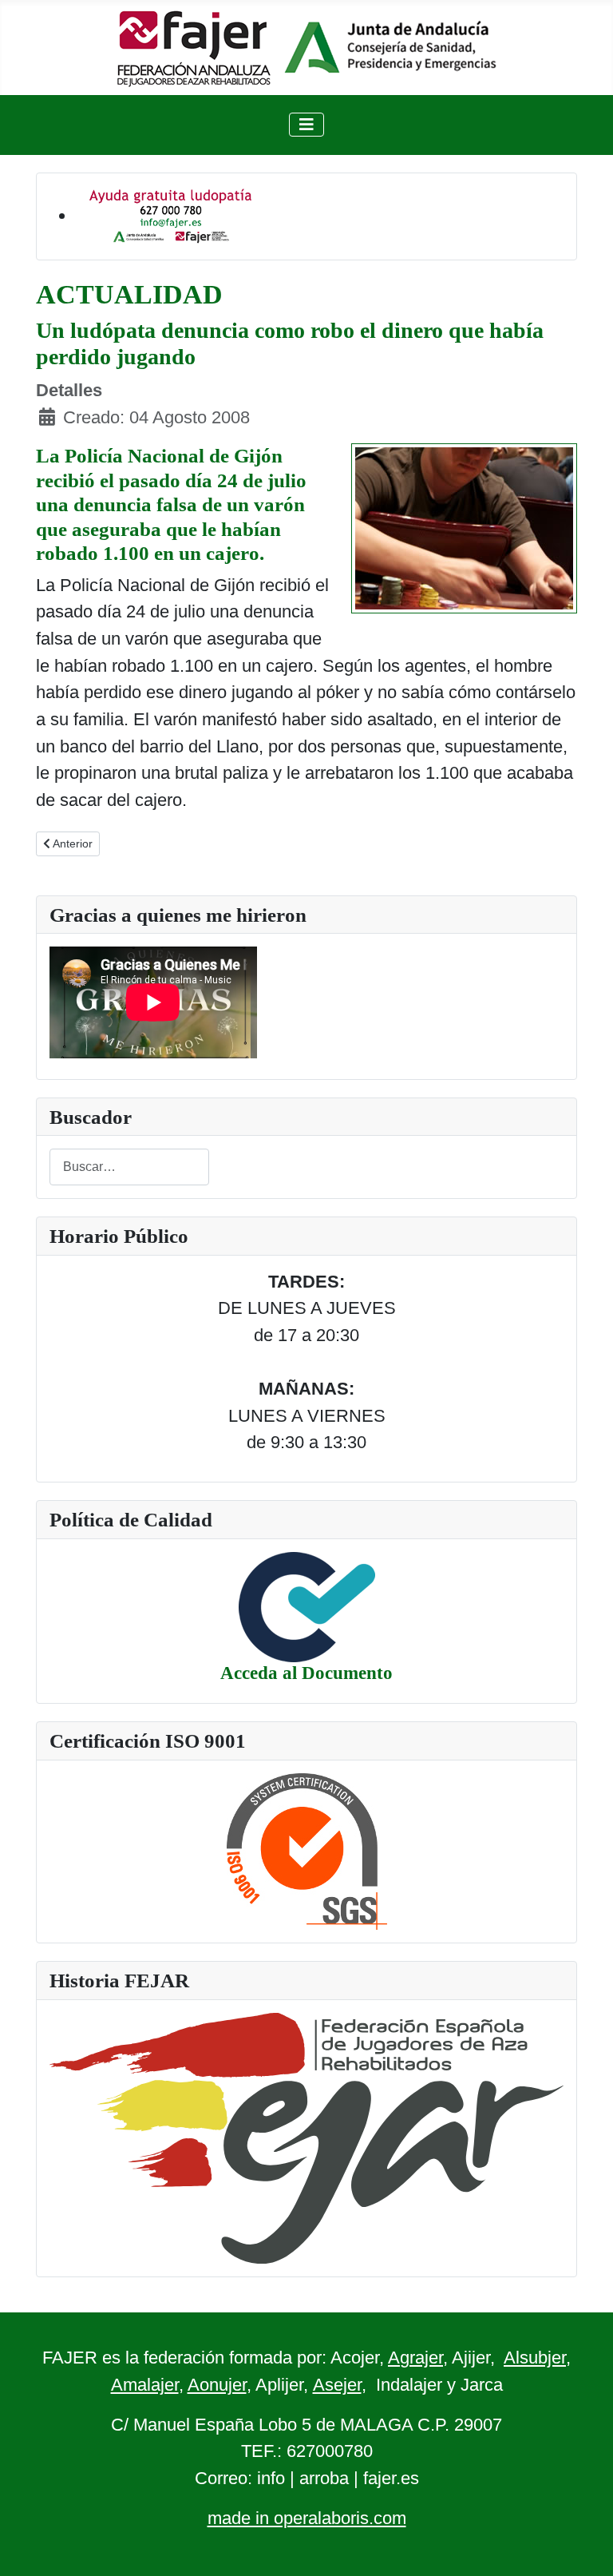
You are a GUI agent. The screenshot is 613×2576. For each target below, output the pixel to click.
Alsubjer (535, 2358)
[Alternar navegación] (306, 125)
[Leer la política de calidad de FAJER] (307, 1606)
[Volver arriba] (579, 2540)
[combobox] (129, 1167)
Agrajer (415, 2358)
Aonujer (217, 2385)
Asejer (337, 2385)
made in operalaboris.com (307, 2518)
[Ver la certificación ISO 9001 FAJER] (307, 1850)
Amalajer (145, 2385)
